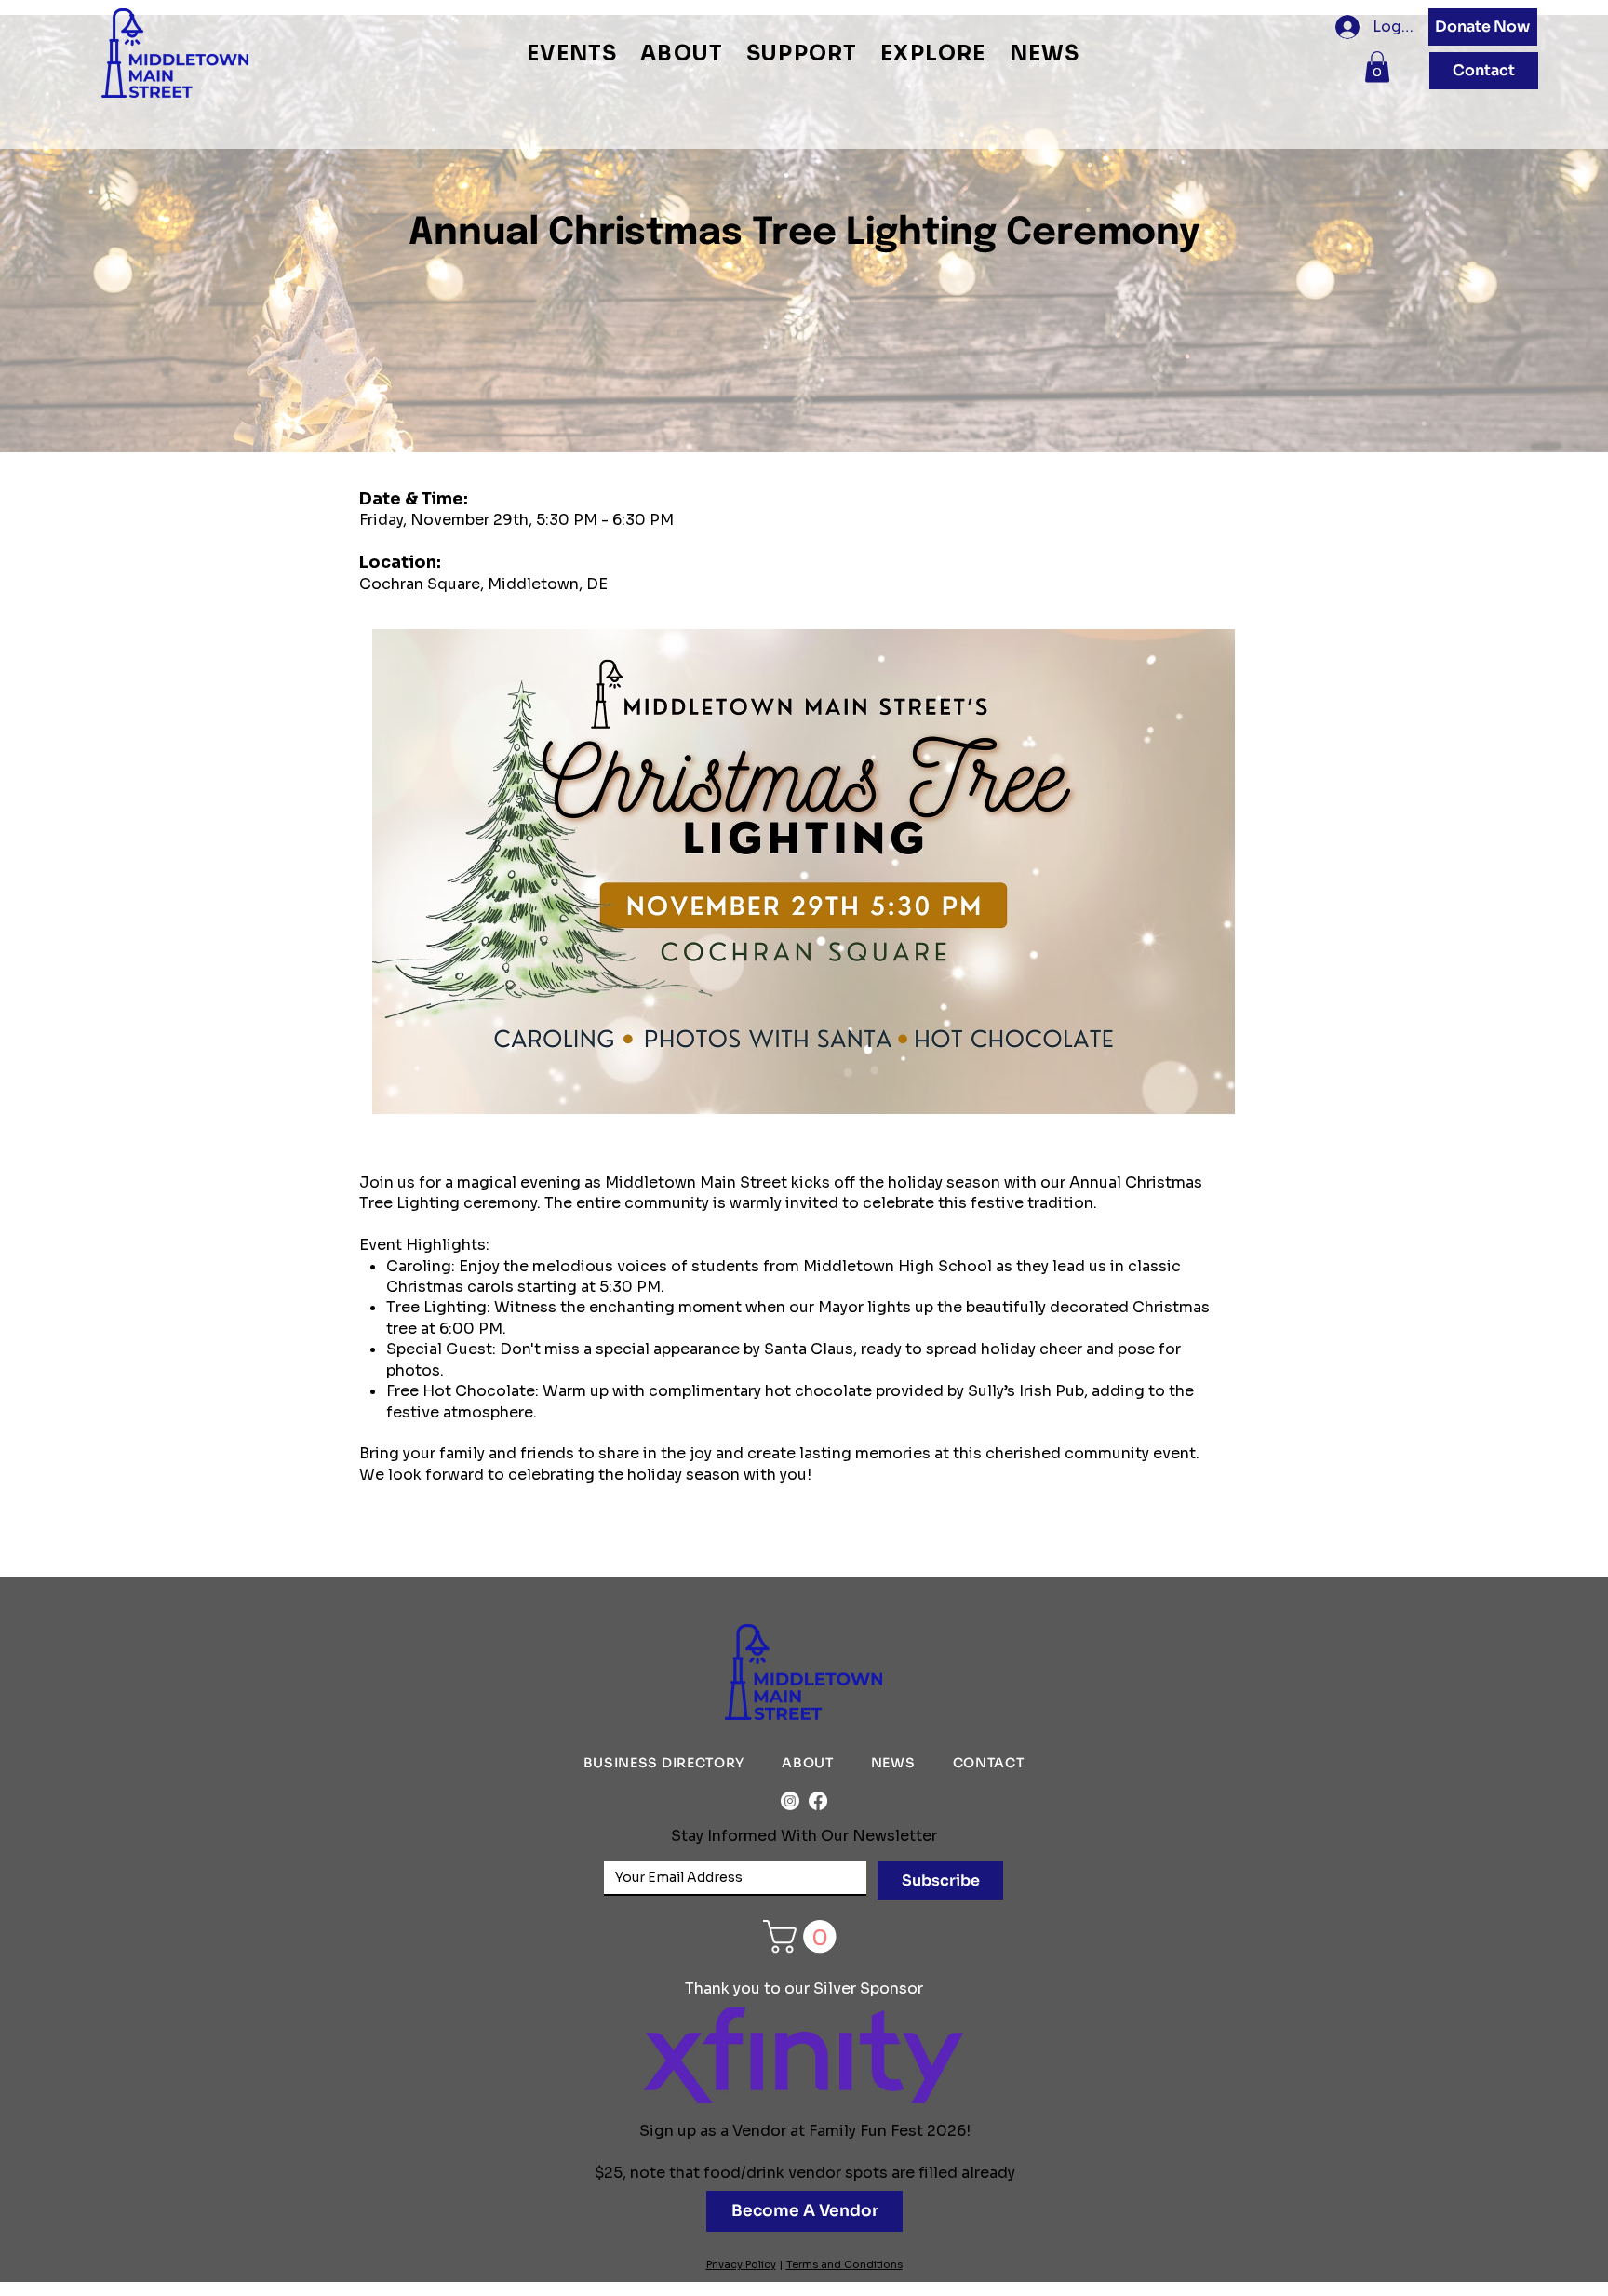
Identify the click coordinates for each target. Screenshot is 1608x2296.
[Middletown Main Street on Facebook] (818, 1801)
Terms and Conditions (844, 2264)
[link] (804, 1936)
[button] (572, 54)
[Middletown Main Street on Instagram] (790, 1801)
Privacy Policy (741, 2264)
